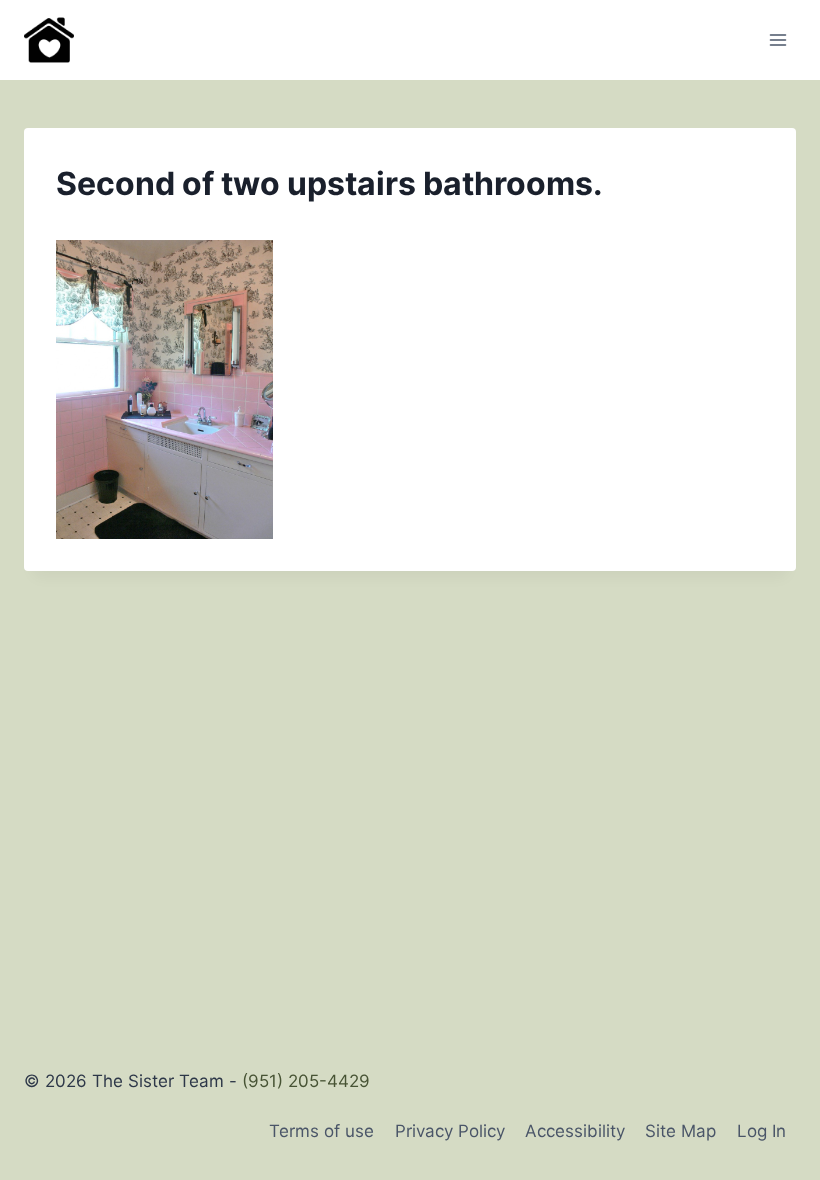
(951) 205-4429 (306, 1081)
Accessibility (575, 1131)
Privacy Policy (450, 1131)
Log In (761, 1131)
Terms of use (321, 1131)
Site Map (680, 1131)
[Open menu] (777, 39)
